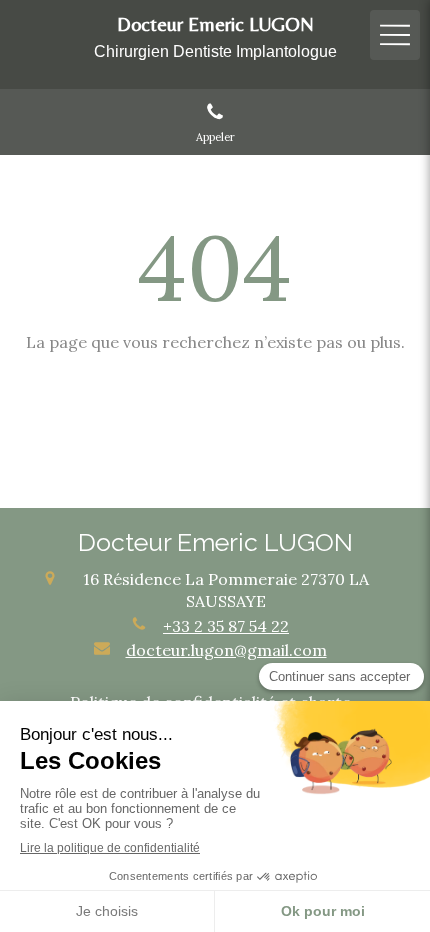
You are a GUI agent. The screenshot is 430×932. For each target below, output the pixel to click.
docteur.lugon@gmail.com (226, 650)
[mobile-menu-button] (395, 35)
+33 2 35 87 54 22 (226, 626)
